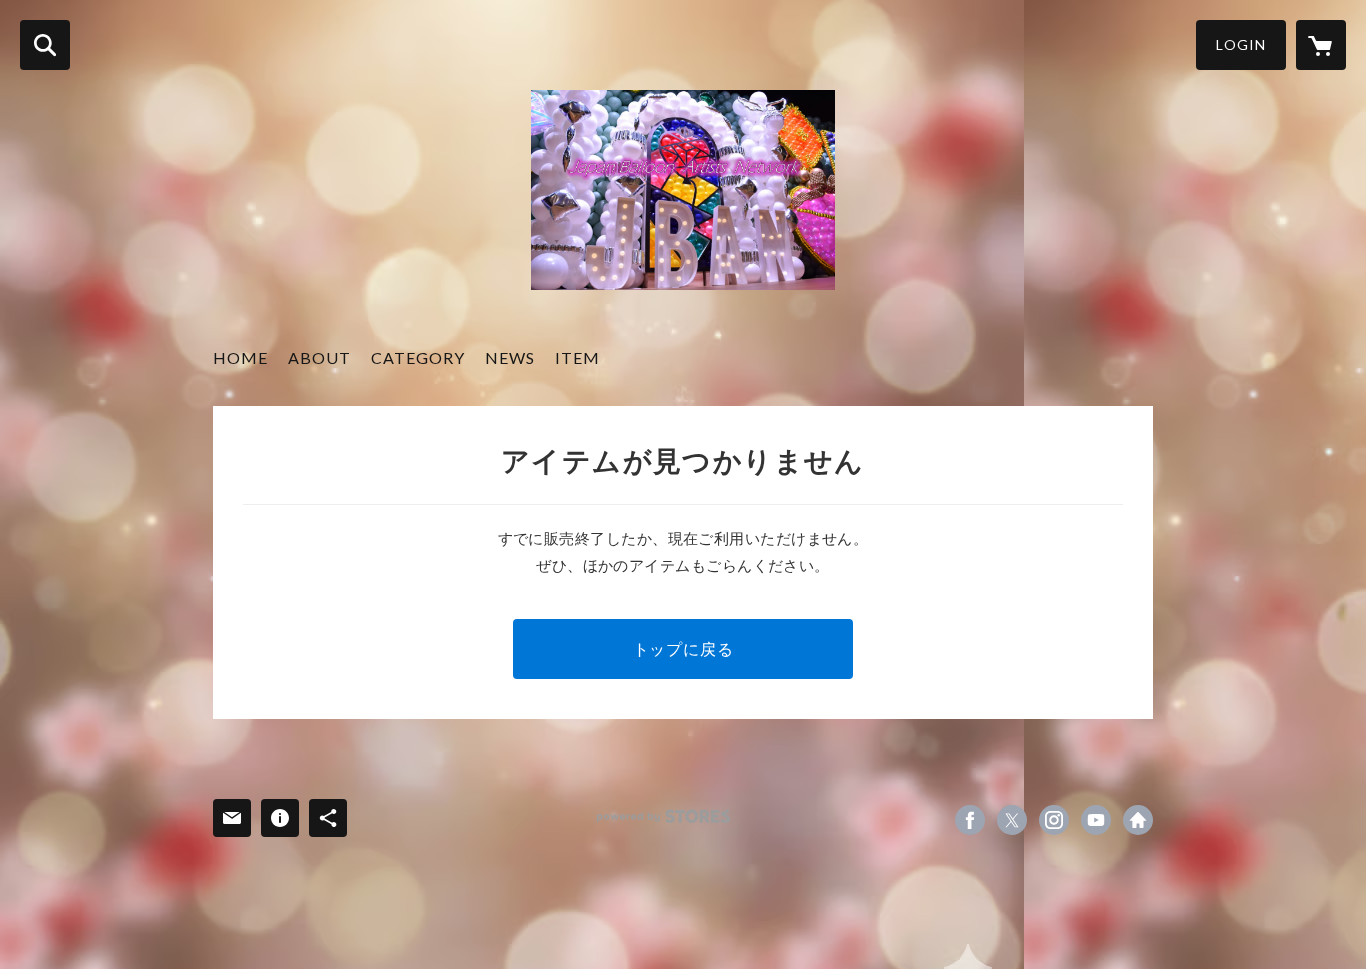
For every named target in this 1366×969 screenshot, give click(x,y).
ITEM (577, 357)
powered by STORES (663, 816)
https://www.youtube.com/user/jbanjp (1096, 820)
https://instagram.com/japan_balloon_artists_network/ (1054, 820)
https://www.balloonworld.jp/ (1138, 820)
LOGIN (1241, 44)
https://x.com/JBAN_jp (1012, 820)
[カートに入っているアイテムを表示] (1321, 45)
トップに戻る (683, 648)
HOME (240, 357)
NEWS (510, 357)
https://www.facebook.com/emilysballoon (970, 820)
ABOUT (319, 357)
